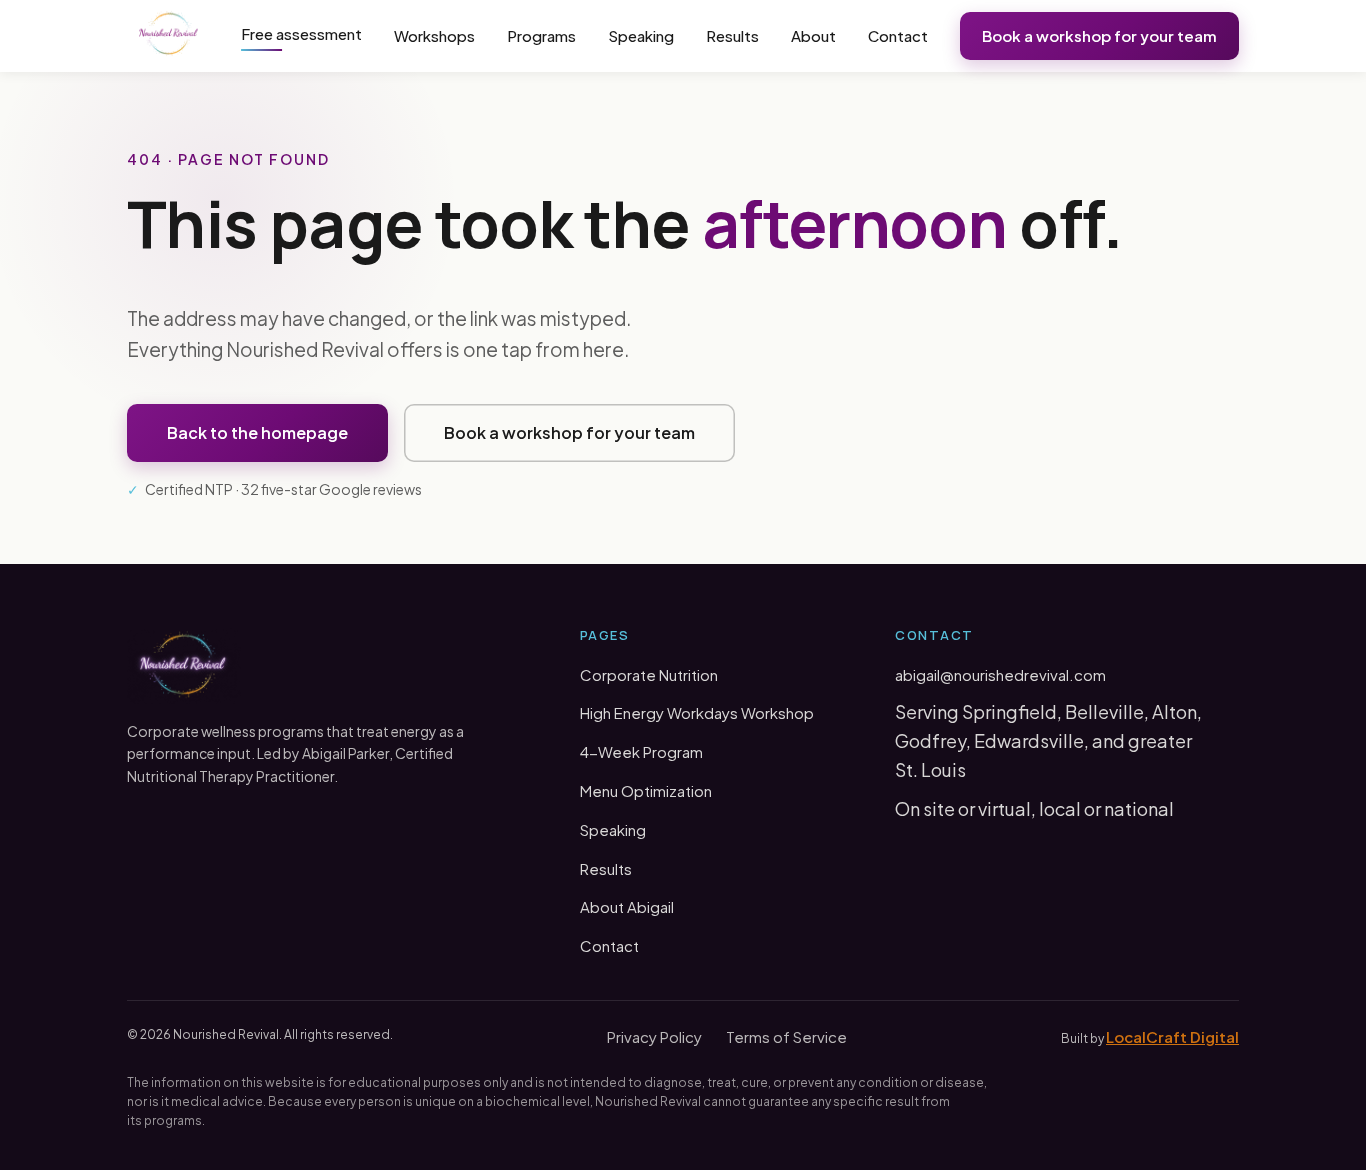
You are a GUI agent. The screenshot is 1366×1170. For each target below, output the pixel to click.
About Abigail (627, 906)
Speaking (641, 35)
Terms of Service (786, 1036)
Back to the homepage (257, 432)
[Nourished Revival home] (169, 36)
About (813, 35)
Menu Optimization (646, 790)
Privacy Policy (654, 1036)
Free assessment (301, 33)
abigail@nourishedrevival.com (1000, 674)
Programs (541, 35)
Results (732, 35)
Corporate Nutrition (649, 674)
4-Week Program (641, 751)
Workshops (434, 35)
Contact (898, 35)
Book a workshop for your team (1099, 35)
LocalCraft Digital (1172, 1036)
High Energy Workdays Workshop (697, 712)
